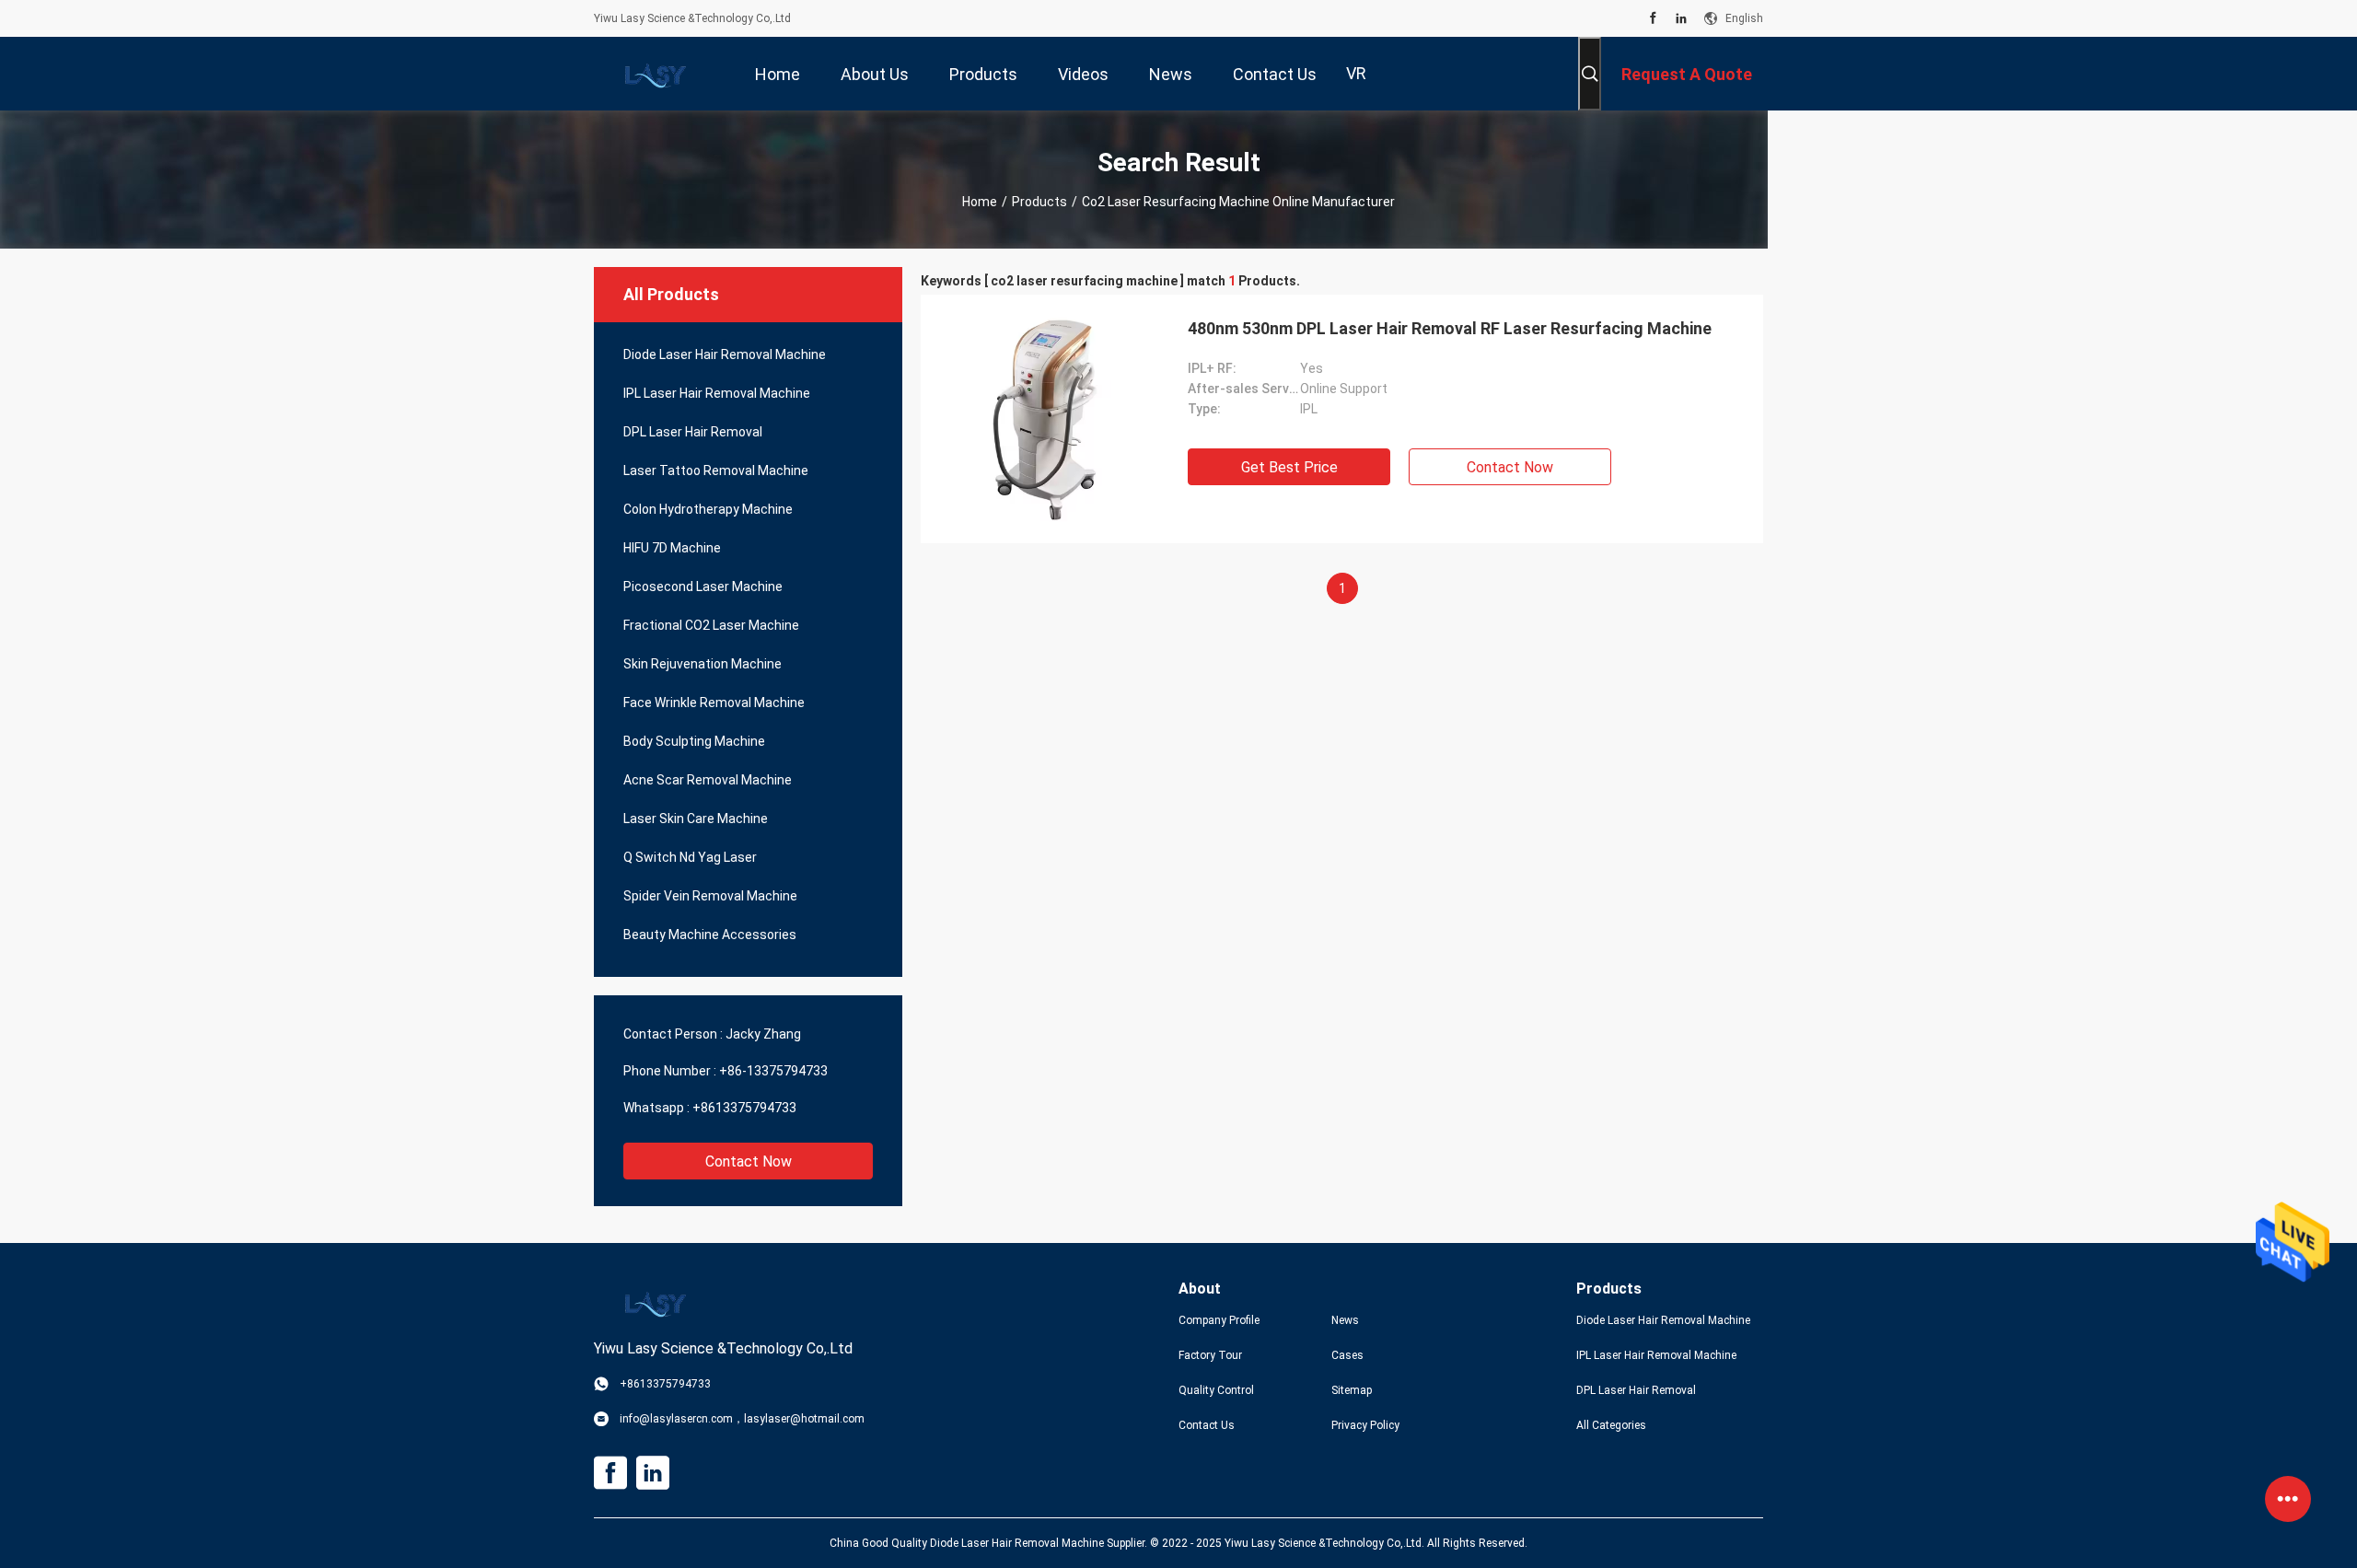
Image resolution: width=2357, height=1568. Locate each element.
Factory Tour (1210, 1355)
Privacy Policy (1365, 1425)
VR (1356, 73)
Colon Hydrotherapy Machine (708, 509)
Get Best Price (1289, 467)
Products (1039, 202)
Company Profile (1219, 1320)
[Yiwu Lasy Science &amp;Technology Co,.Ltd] (654, 74)
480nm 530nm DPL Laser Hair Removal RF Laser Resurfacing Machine (1450, 328)
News (1345, 1320)
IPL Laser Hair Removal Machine (717, 393)
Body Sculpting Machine (694, 741)
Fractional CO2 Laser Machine (711, 625)
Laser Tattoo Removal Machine (716, 470)
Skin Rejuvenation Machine (702, 664)
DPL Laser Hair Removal (693, 432)
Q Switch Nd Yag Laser (690, 857)
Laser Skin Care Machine (696, 819)
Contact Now (749, 1161)
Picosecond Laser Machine (703, 587)
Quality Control (1216, 1390)
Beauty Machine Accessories (710, 935)
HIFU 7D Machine (672, 548)
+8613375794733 (744, 1108)
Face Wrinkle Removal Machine (714, 703)
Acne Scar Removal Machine (708, 780)
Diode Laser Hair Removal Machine (725, 354)
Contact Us (1207, 1425)
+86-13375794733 (773, 1071)
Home (980, 202)
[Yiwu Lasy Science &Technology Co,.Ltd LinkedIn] (1681, 18)
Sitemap (1352, 1390)
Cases (1347, 1355)
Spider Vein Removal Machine (710, 896)
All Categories (1611, 1425)
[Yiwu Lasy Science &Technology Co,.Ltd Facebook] (1653, 18)
